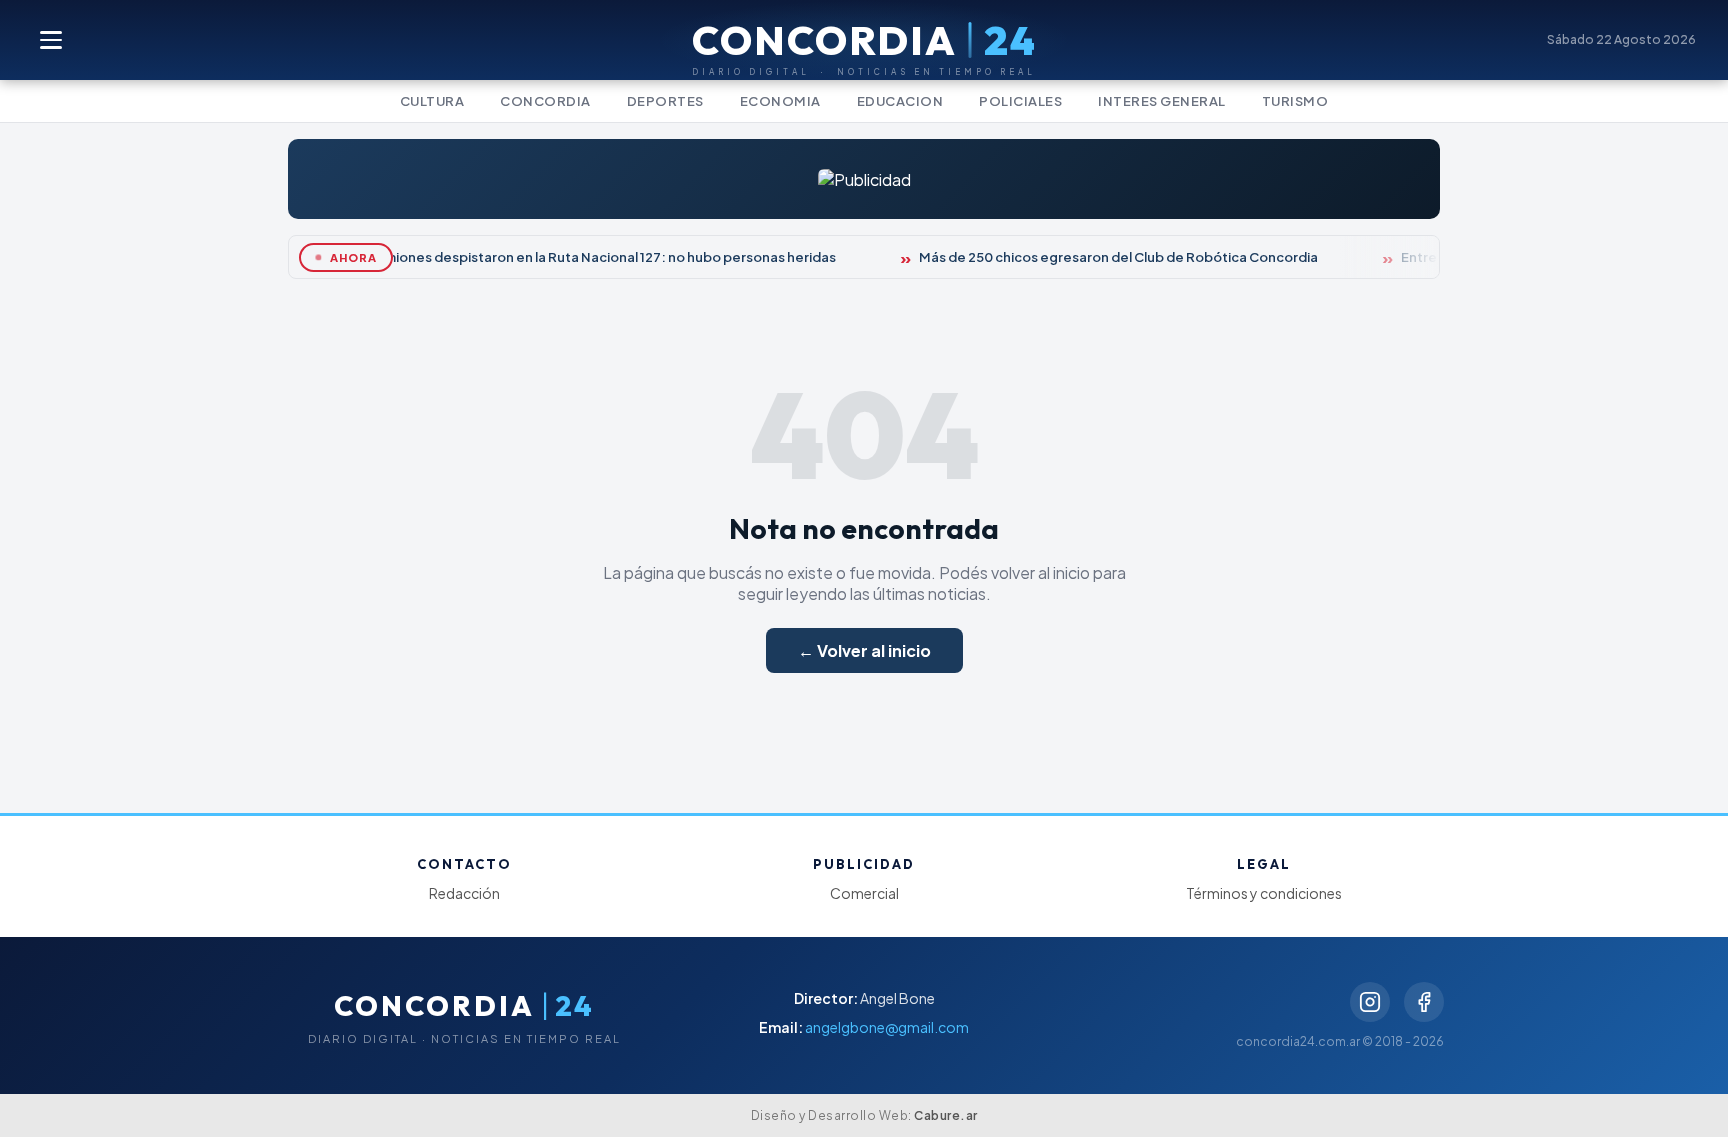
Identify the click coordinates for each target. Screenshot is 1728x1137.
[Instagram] (1370, 1002)
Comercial (864, 893)
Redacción (464, 893)
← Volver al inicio (864, 650)
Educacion (900, 101)
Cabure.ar (946, 1115)
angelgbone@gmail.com (887, 1027)
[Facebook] (1424, 1002)
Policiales (1020, 101)
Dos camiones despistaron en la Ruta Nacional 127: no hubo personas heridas (582, 257)
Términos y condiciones (1264, 893)
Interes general (1162, 101)
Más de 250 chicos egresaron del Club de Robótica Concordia (1112, 257)
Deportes (665, 101)
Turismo (1295, 101)
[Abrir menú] (52, 40)
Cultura (432, 101)
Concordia (545, 101)
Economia (780, 101)
